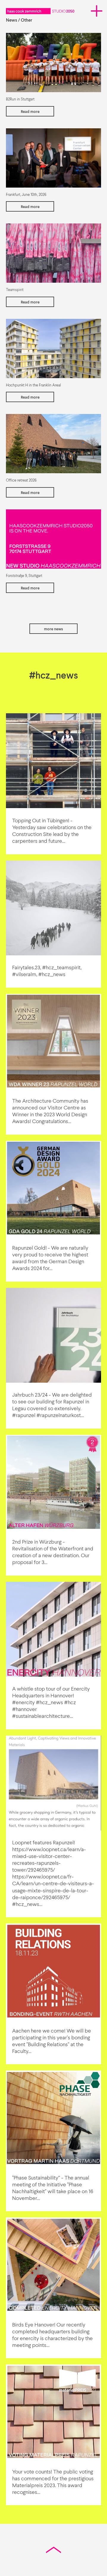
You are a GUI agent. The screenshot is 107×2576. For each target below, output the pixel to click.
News (12, 20)
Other (26, 20)
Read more (30, 112)
